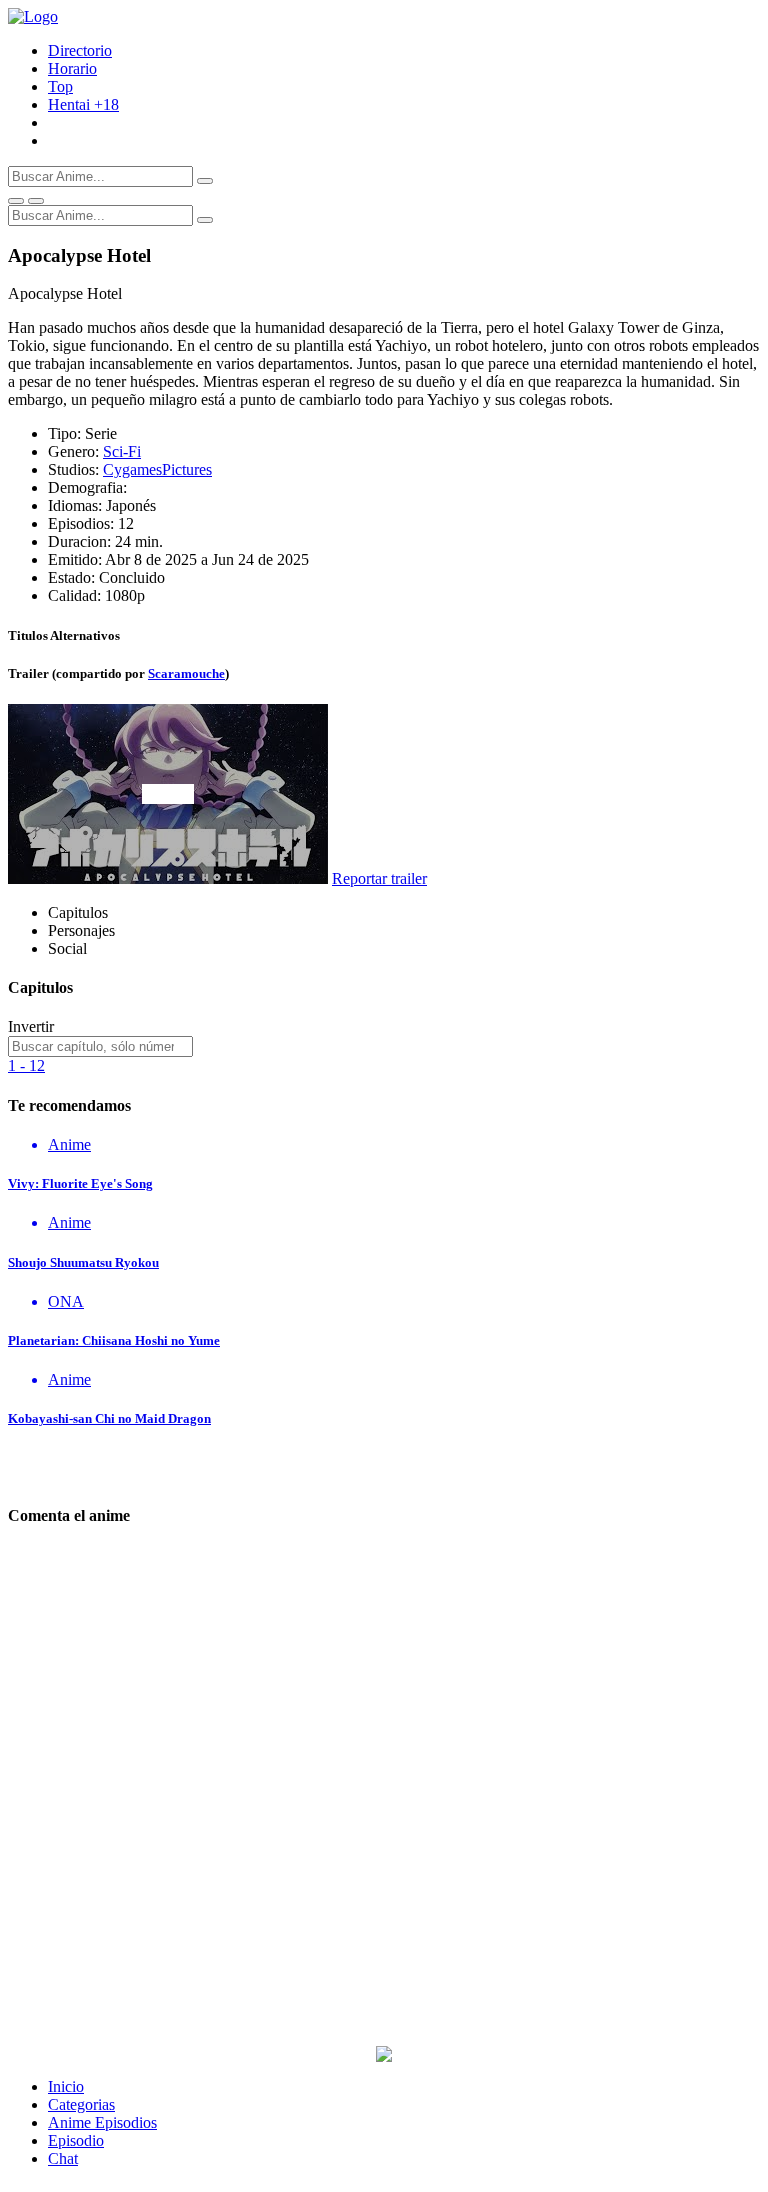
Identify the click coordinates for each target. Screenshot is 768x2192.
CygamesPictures (157, 469)
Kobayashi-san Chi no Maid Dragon (109, 1418)
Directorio (80, 50)
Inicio (66, 2086)
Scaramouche (186, 673)
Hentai (83, 104)
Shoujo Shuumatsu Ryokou (83, 1262)
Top (60, 86)
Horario (72, 68)
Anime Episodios (102, 2122)
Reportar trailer (379, 878)
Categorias (81, 2104)
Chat (63, 2158)
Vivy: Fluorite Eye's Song (80, 1183)
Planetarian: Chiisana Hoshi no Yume (114, 1340)
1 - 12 (26, 1065)
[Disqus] (384, 1796)
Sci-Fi (122, 451)
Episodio (76, 2140)
